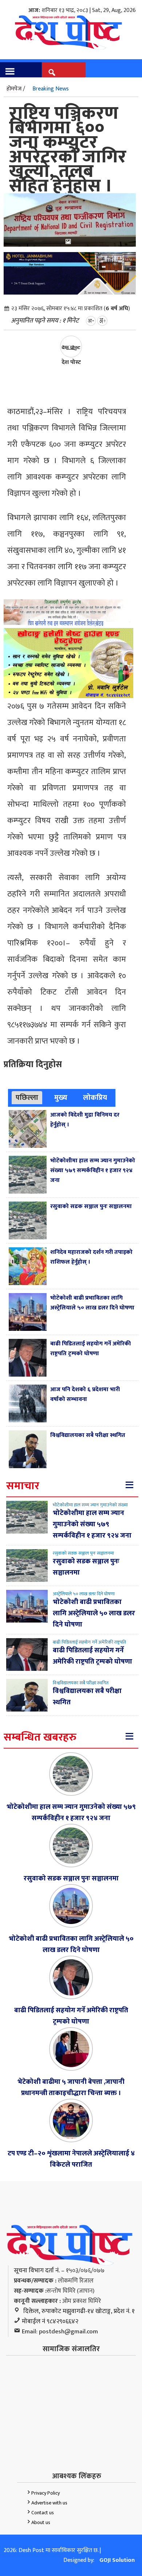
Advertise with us (49, 2503)
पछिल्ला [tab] (27, 1098)
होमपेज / (16, 89)
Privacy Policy (46, 2493)
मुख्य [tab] (61, 1098)
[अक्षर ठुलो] (102, 321)
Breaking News (51, 89)
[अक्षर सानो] (91, 321)
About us (41, 2522)
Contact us (43, 2513)
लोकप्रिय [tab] (95, 1098)
